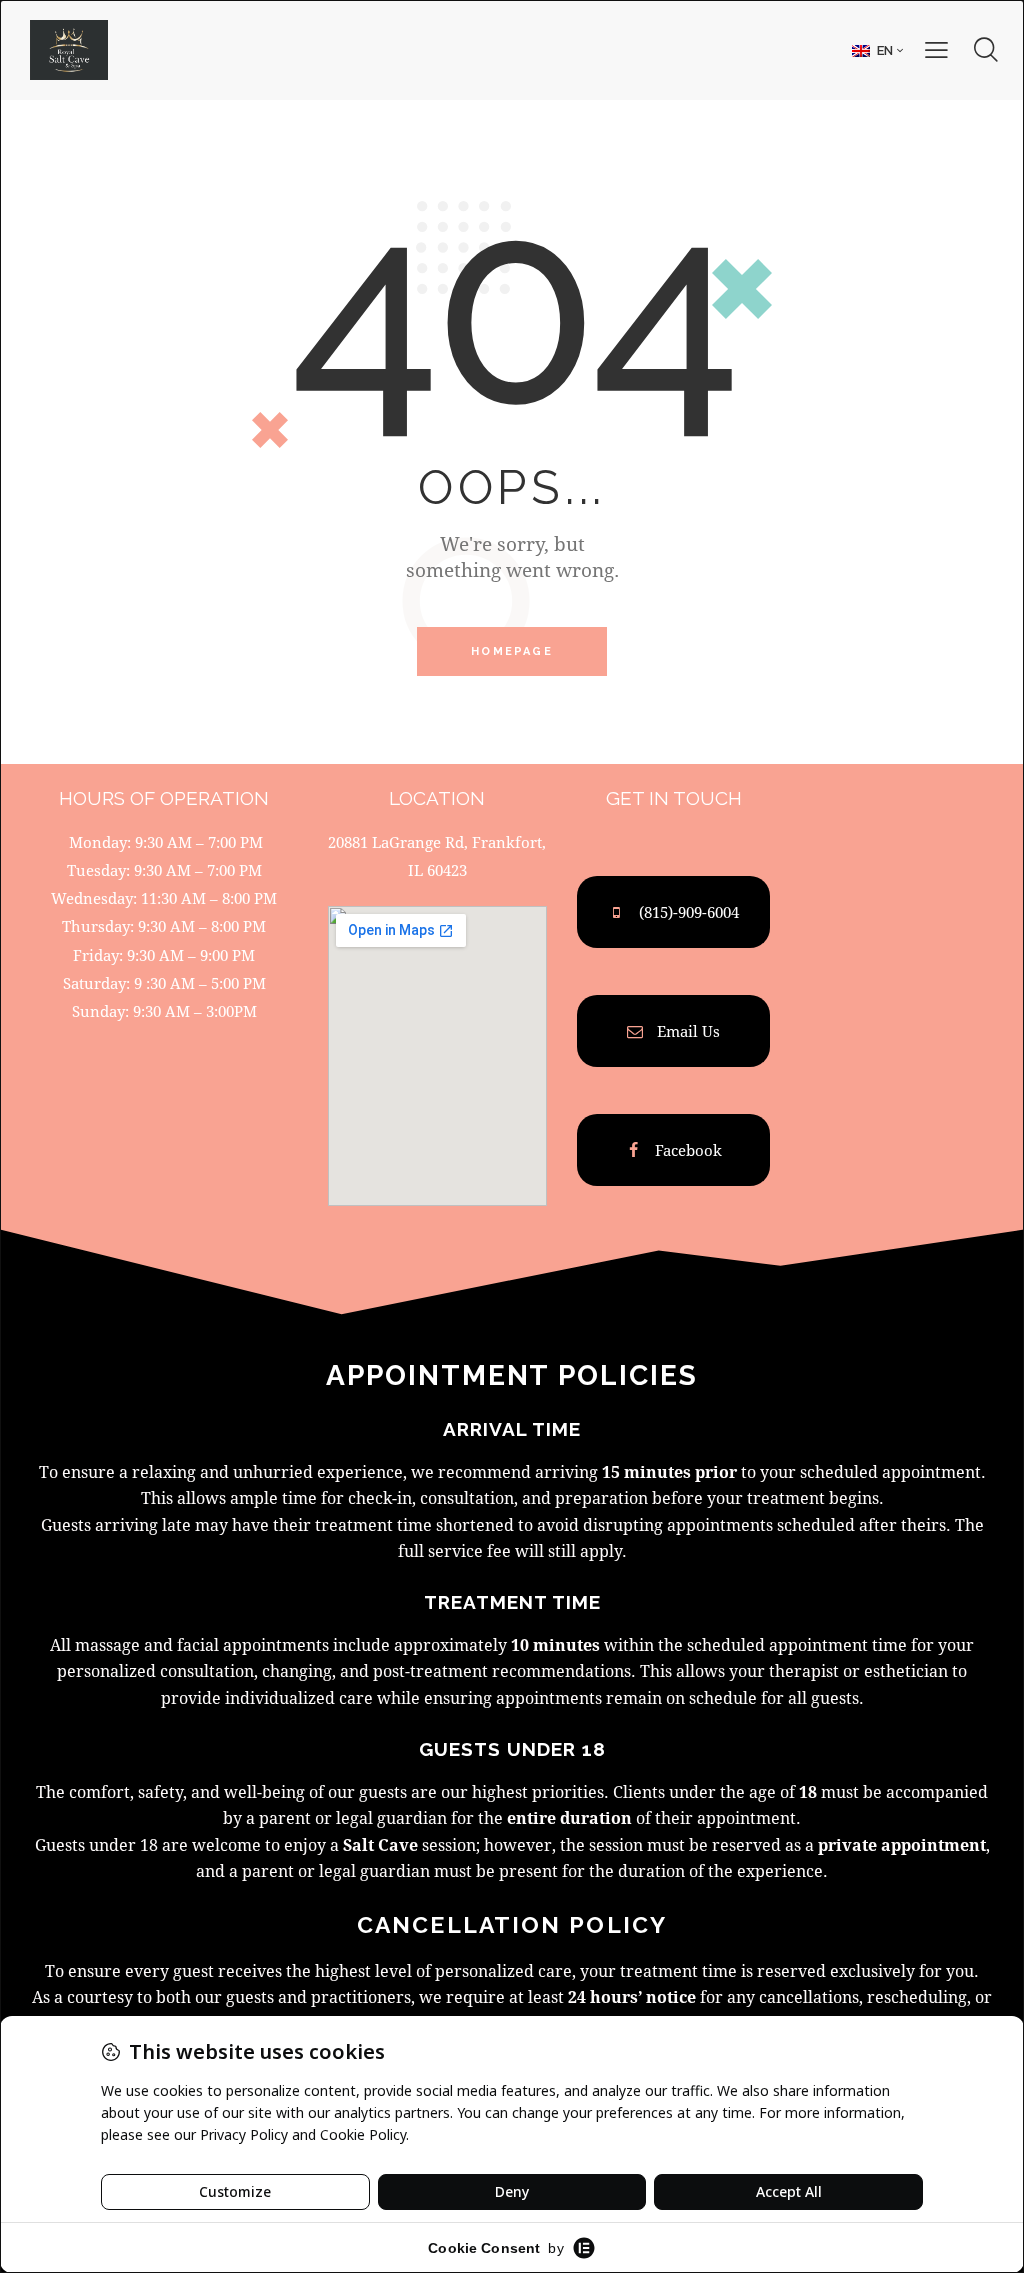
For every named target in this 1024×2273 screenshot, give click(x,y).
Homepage (512, 651)
